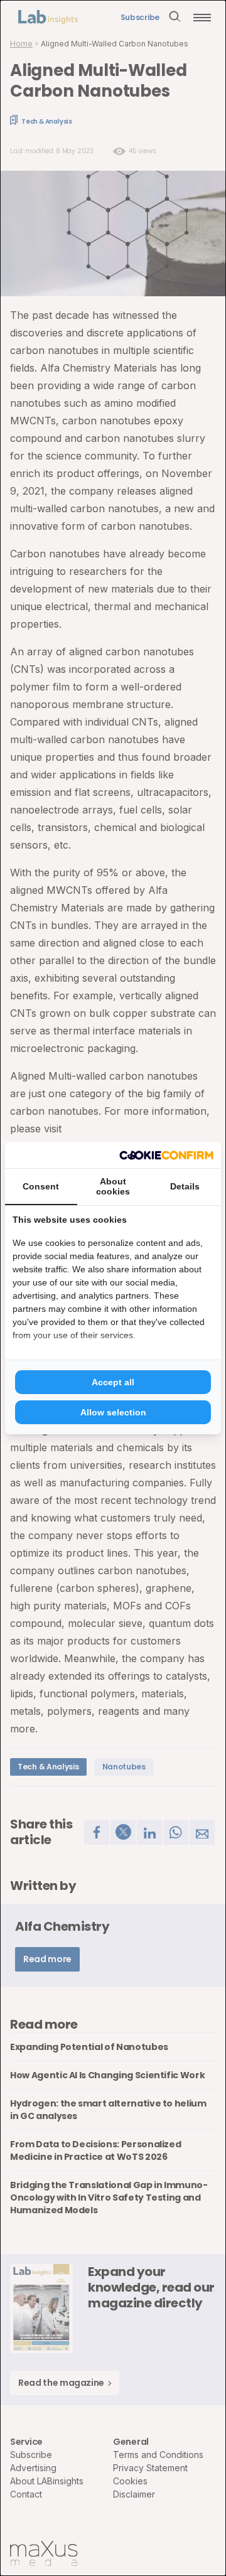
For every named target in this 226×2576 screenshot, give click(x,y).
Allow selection (113, 1412)
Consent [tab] (41, 1186)
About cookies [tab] (113, 1186)
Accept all (113, 1382)
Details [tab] (185, 1186)
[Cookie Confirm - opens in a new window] (166, 1155)
